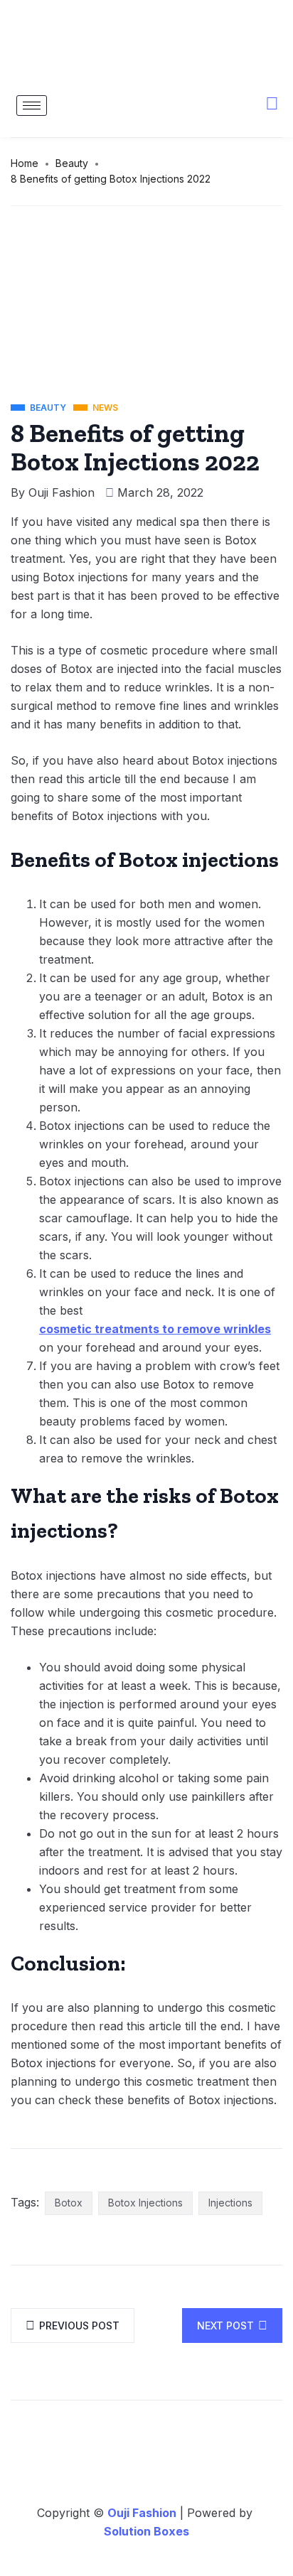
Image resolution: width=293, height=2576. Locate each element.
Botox (69, 2203)
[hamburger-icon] (32, 106)
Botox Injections (145, 2203)
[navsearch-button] (265, 109)
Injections (230, 2203)
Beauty (72, 163)
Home (25, 163)
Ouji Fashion (62, 492)
